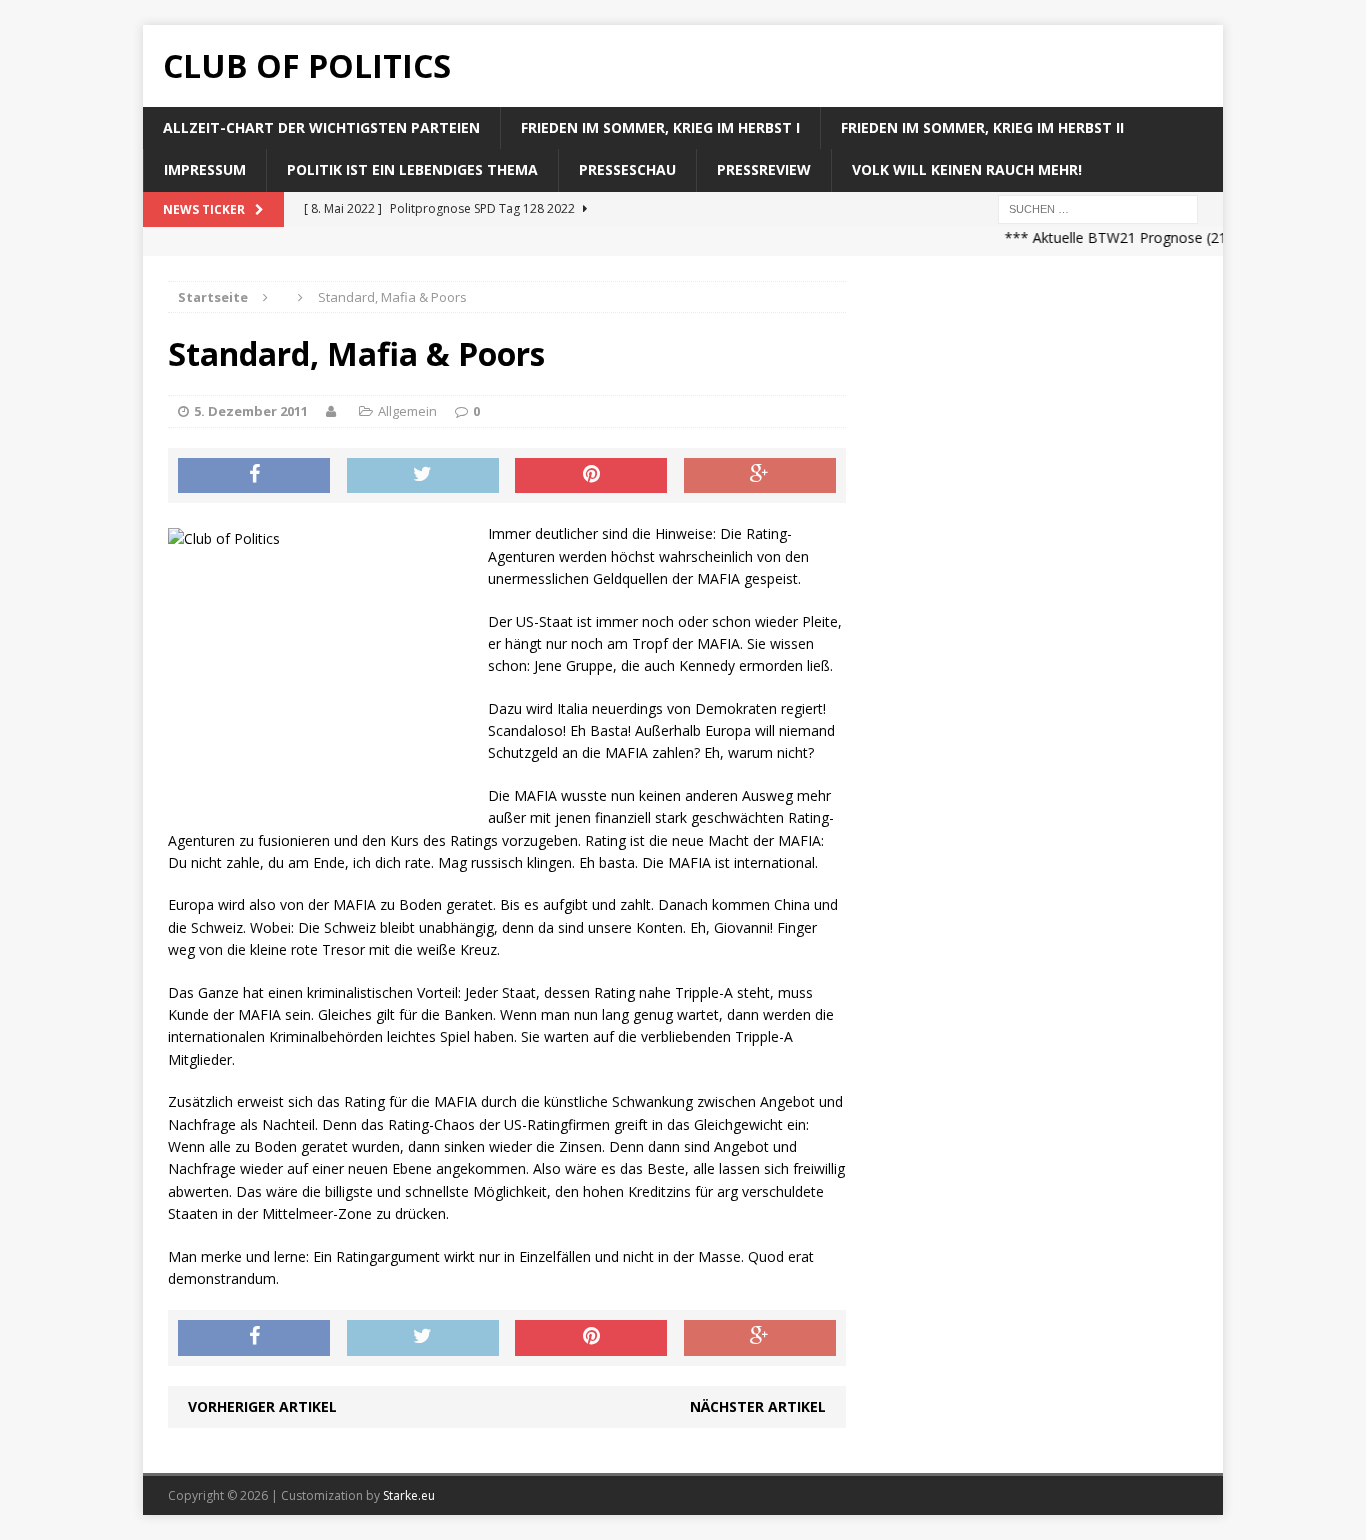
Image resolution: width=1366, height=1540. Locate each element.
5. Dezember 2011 (251, 411)
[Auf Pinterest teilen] (591, 476)
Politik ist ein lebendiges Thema (412, 169)
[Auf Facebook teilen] (254, 476)
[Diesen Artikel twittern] (423, 476)
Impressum (205, 169)
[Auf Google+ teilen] (760, 476)
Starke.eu (409, 1495)
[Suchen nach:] (1098, 207)
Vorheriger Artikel (262, 1406)
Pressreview (764, 169)
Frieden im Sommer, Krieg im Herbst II (982, 127)
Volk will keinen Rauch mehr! (967, 169)
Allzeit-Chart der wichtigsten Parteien (321, 127)
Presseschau (627, 169)
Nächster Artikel (758, 1406)
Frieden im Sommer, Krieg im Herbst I (660, 127)
